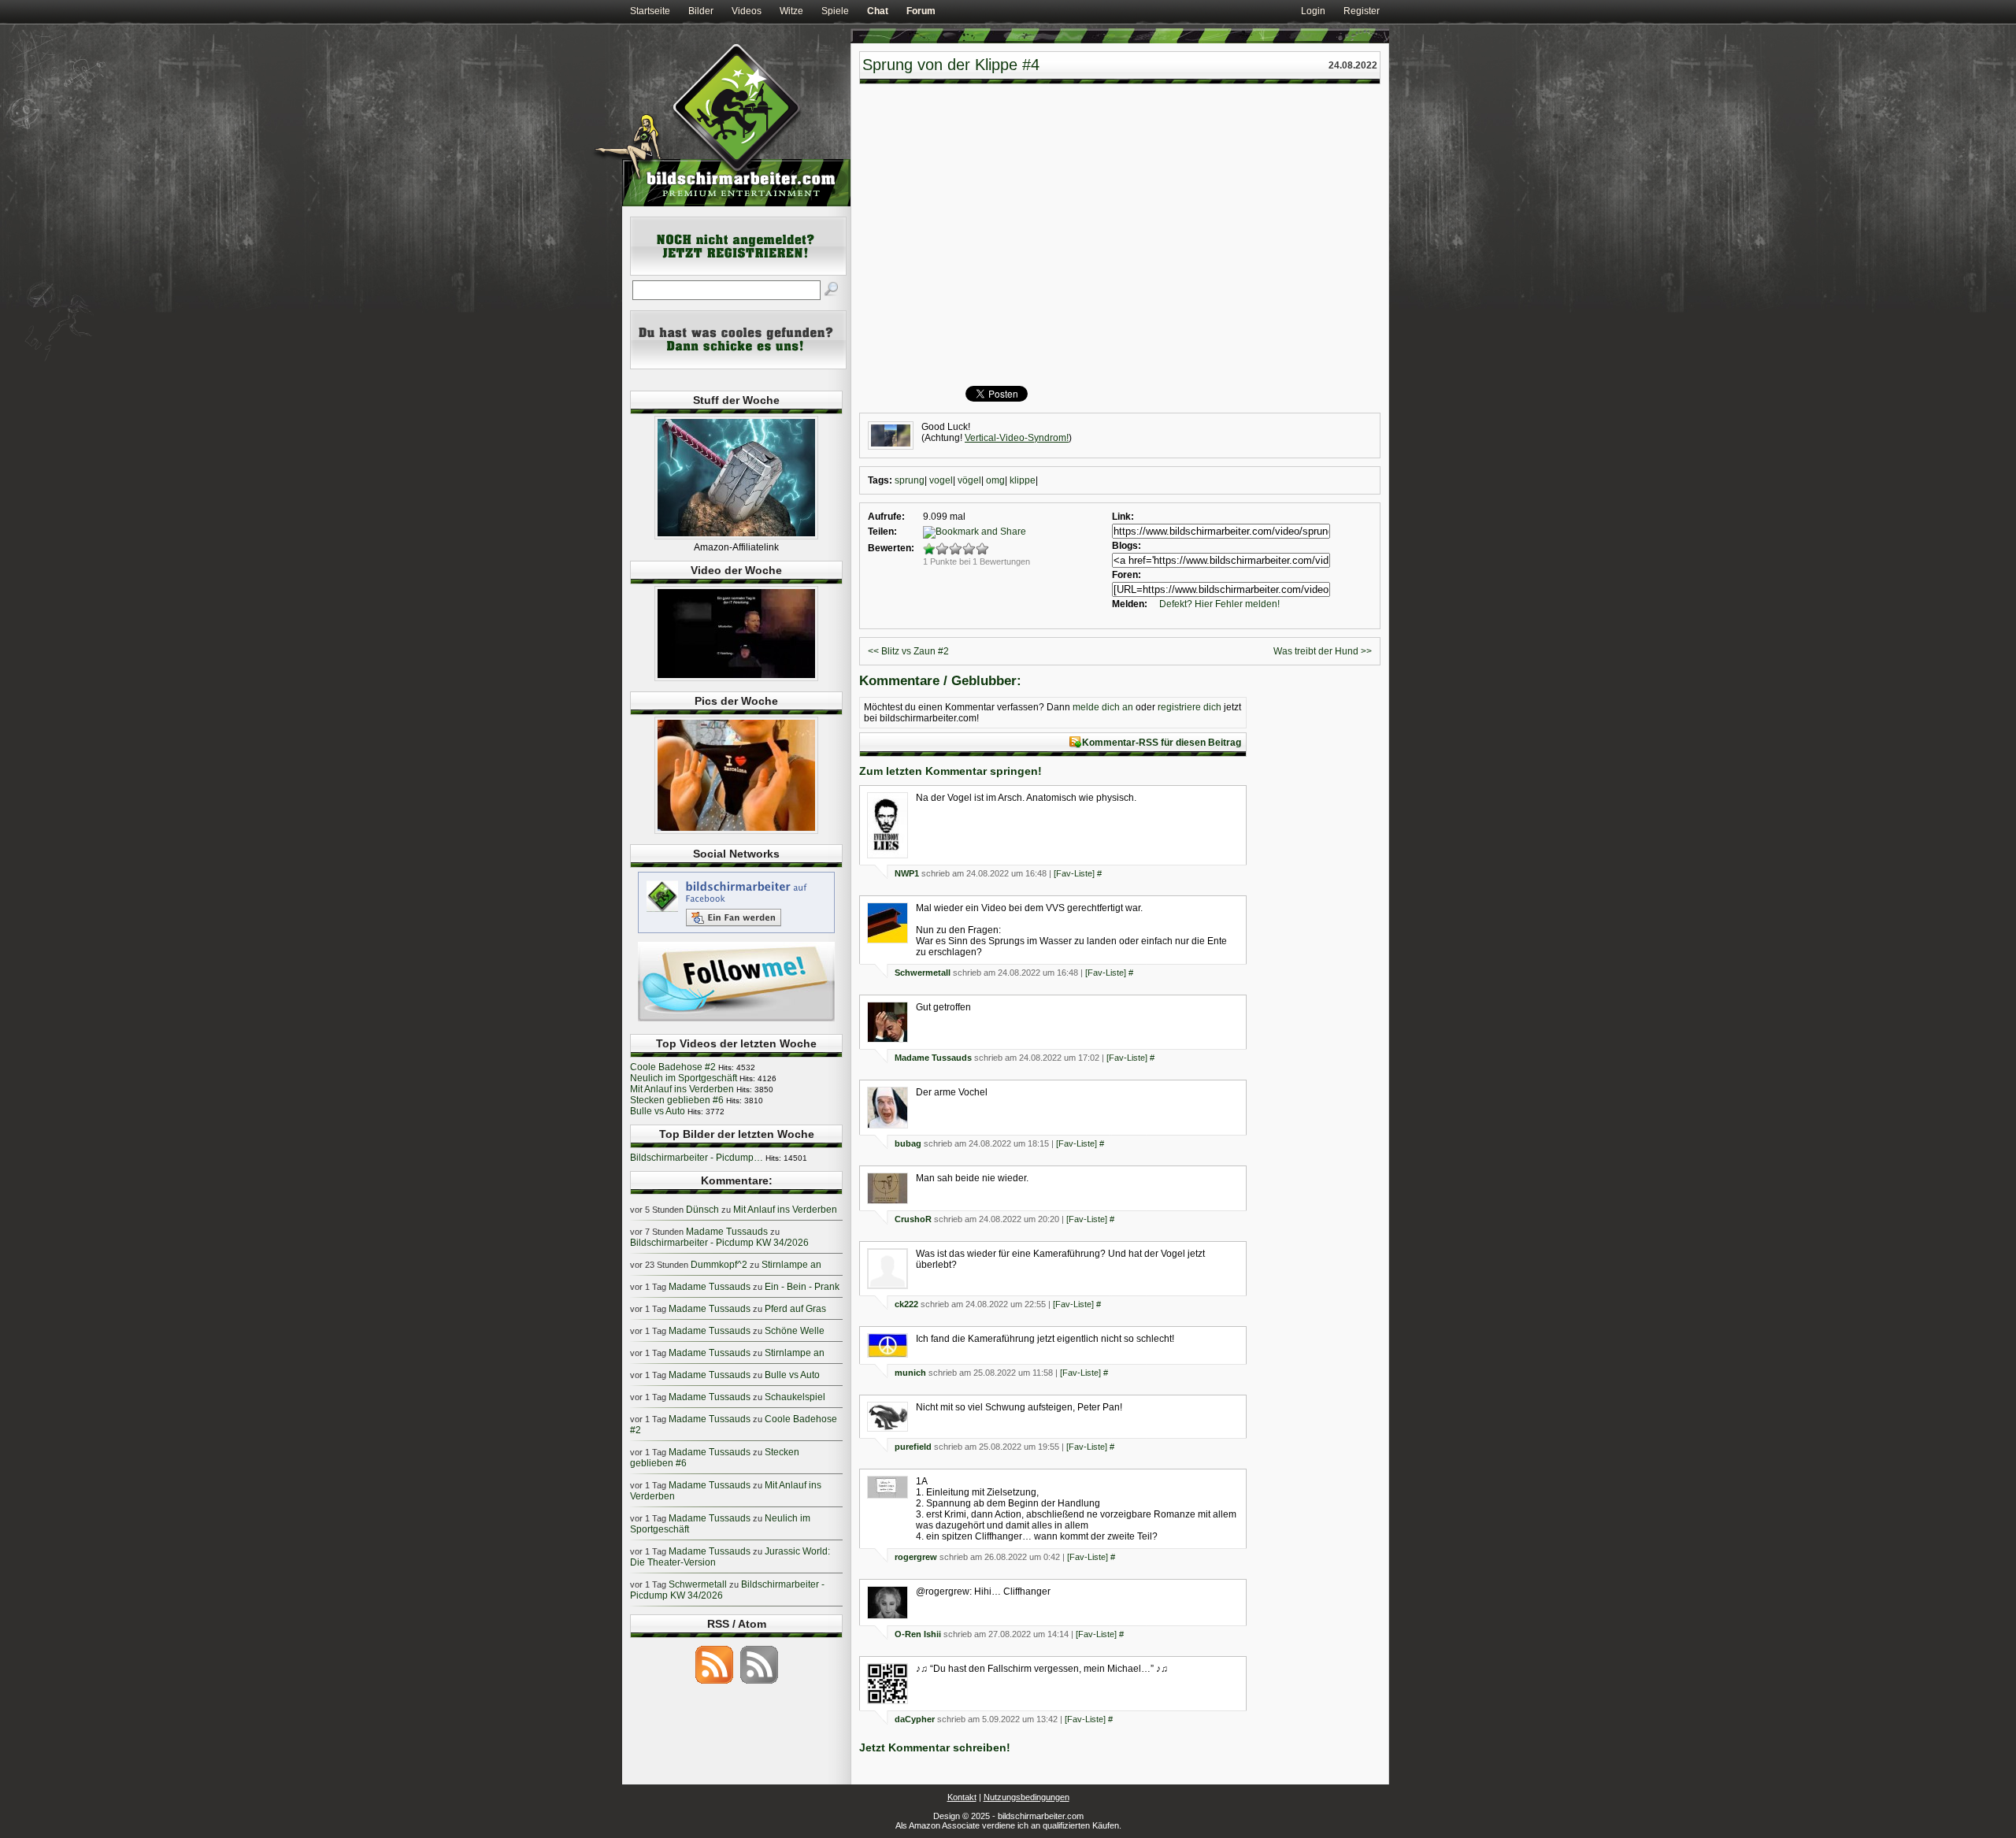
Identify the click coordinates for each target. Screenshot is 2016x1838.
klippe (1023, 480)
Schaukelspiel (795, 1397)
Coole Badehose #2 (673, 1067)
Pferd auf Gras (795, 1309)
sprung (910, 480)
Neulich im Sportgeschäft (684, 1078)
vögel (969, 480)
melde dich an (1103, 707)
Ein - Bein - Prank (802, 1287)
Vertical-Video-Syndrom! (1017, 438)
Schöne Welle (795, 1331)
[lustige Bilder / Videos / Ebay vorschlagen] (738, 366)
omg (995, 480)
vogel (941, 480)
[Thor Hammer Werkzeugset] (736, 536)
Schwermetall (923, 973)
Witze (791, 11)
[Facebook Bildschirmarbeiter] (736, 932)
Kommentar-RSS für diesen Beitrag (1162, 743)
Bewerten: (891, 548)
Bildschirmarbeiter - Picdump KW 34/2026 (719, 1243)
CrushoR (913, 1219)
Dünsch (702, 1210)
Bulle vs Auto (658, 1111)
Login (1313, 11)
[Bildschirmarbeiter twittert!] (736, 1021)
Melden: (1130, 604)
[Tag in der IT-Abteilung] (736, 678)
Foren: (1127, 575)
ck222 (906, 1304)
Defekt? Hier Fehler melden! (1219, 604)
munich (910, 1373)
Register (1362, 11)
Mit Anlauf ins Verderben (682, 1089)
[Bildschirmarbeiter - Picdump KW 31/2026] (736, 831)
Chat (878, 11)
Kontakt (962, 1797)
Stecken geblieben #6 (677, 1100)
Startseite (650, 11)
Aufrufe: (886, 517)
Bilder (701, 11)
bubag (908, 1143)
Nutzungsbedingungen (1027, 1797)
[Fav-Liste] (1074, 873)
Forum (921, 11)
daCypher (915, 1719)
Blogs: (1127, 546)
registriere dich (1190, 707)
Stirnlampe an (791, 1265)
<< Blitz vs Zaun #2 (908, 651)
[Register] (738, 272)
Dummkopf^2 (719, 1265)
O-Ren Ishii (918, 1634)
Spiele (835, 11)
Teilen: (882, 532)
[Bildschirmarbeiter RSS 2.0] (714, 1683)
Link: (1123, 517)
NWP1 (907, 873)
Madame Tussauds (933, 1058)
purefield (913, 1447)
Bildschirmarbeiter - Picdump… (697, 1158)
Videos (747, 11)
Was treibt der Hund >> (1323, 651)
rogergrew (916, 1557)
